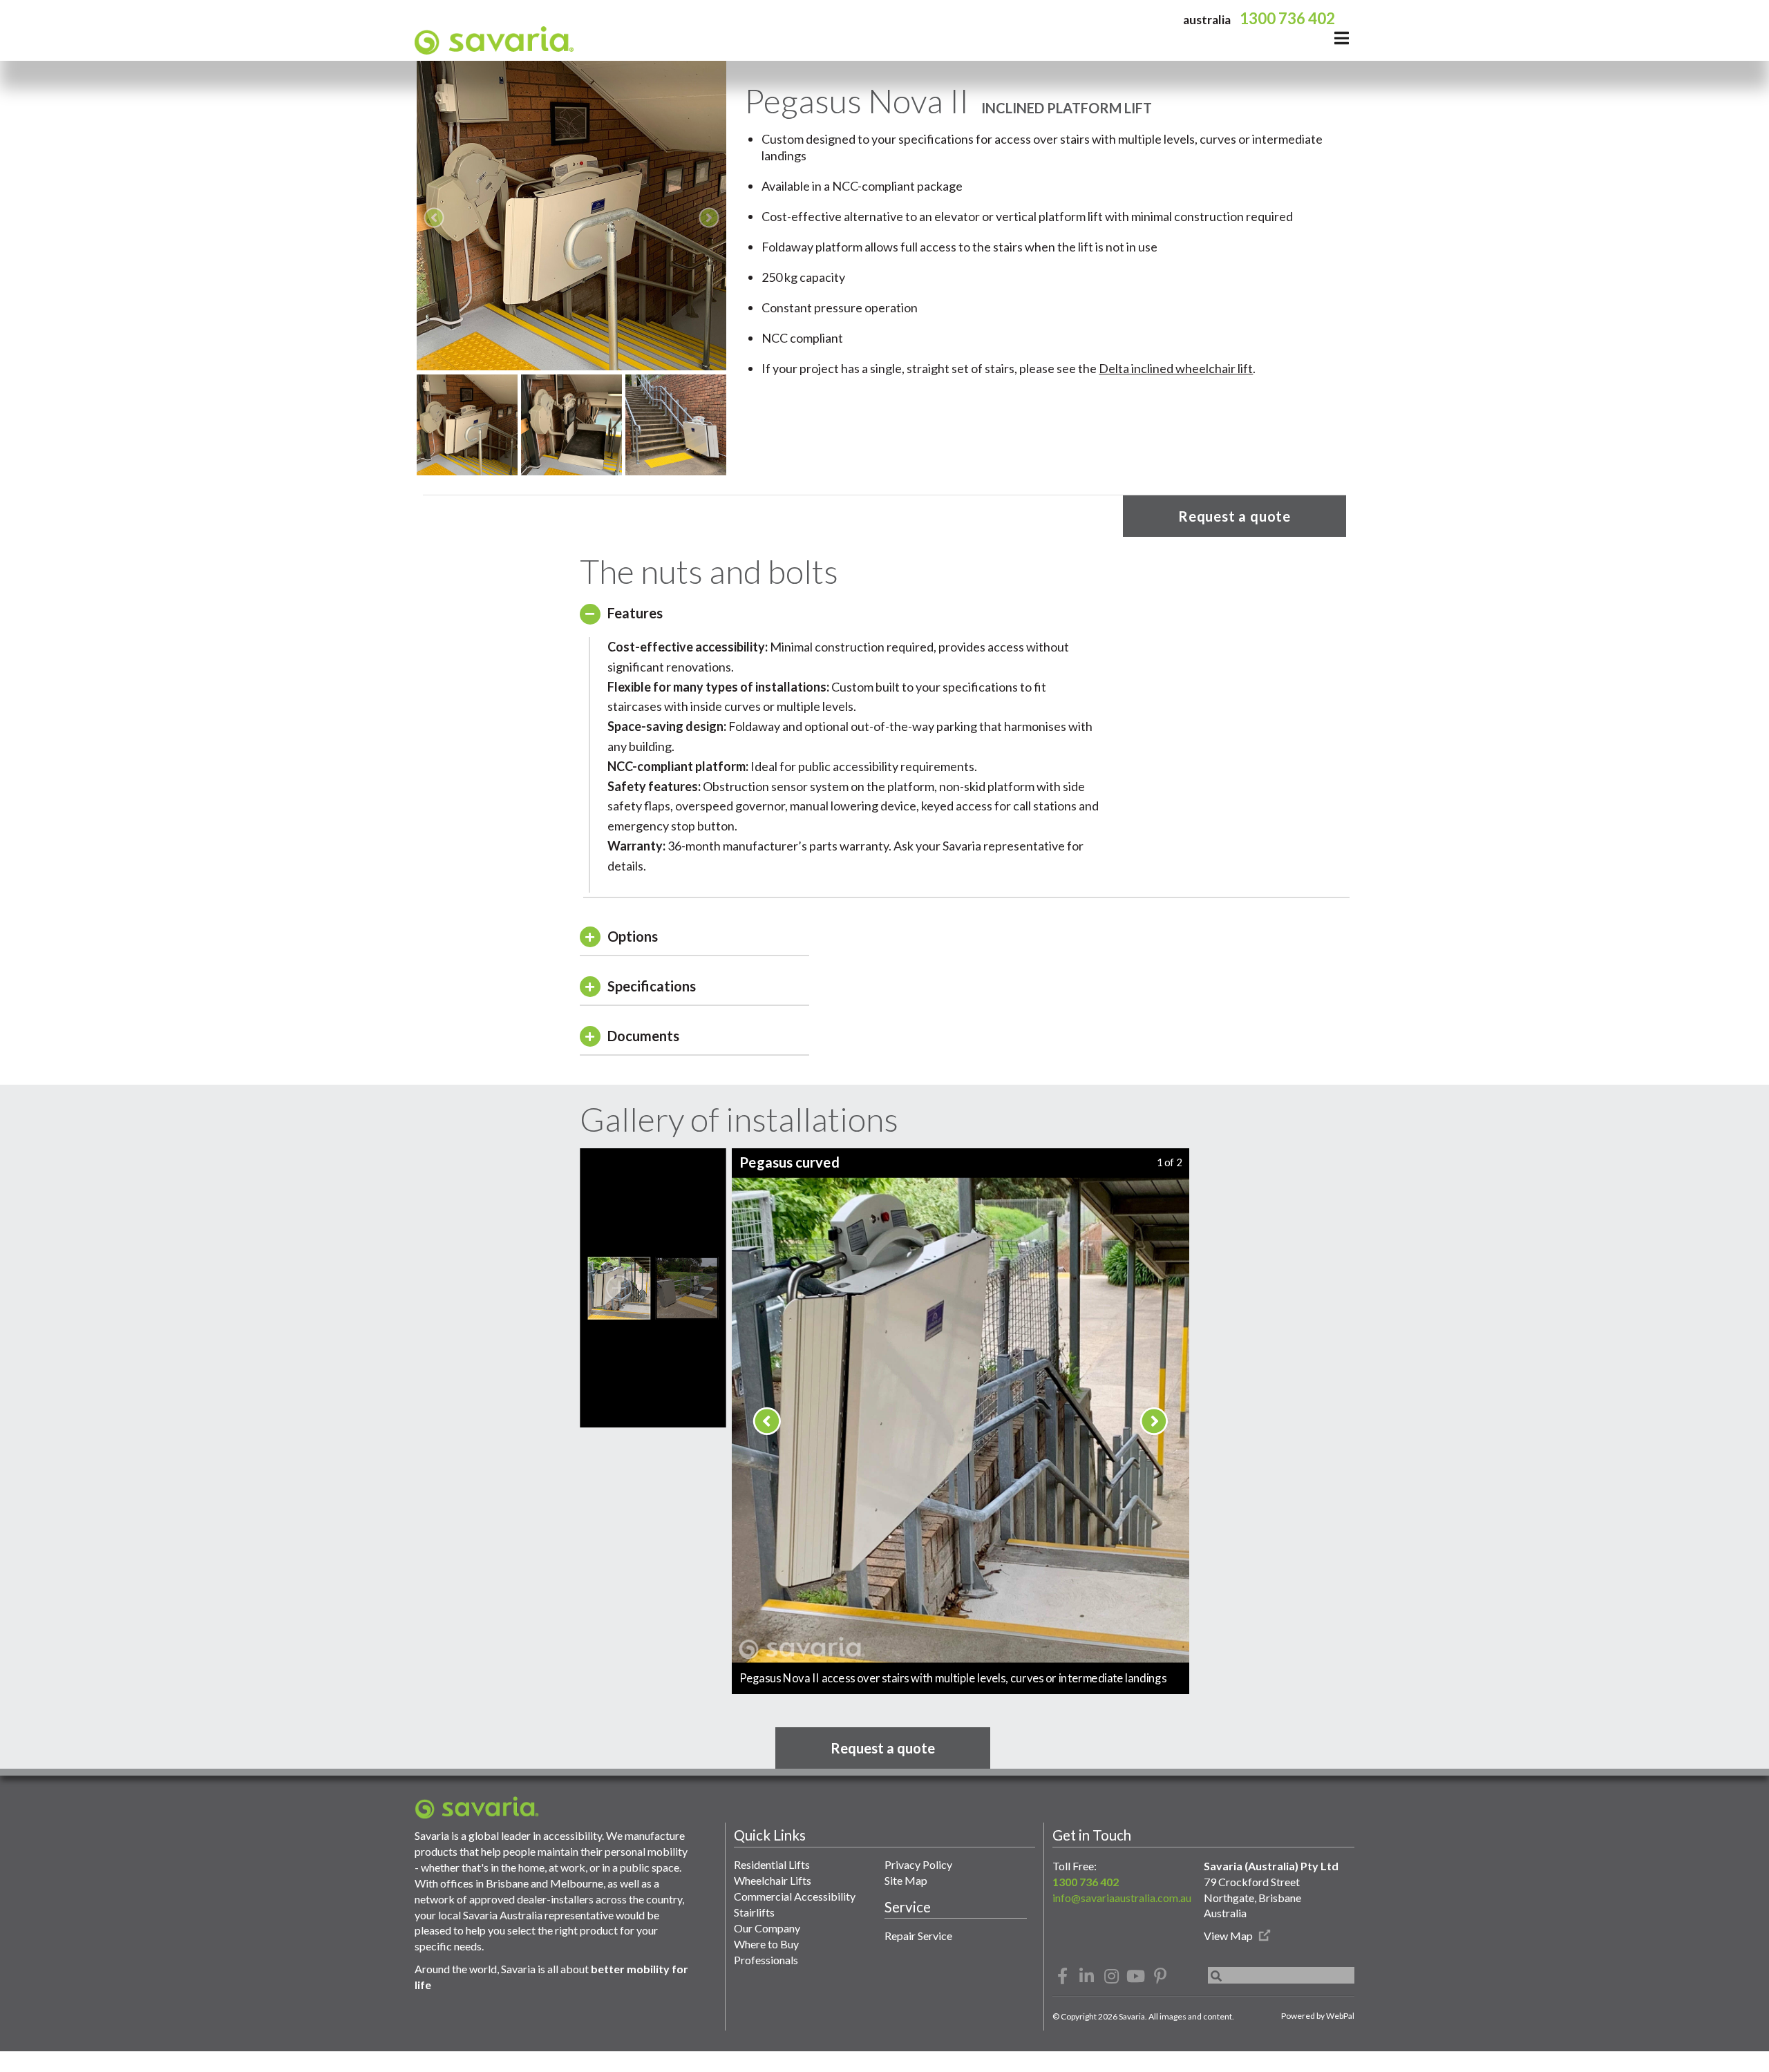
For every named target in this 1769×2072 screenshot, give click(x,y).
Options (633, 935)
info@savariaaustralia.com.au (1122, 1897)
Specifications (652, 985)
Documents (643, 1035)
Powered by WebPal (1318, 2016)
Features (635, 612)
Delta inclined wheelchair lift (1176, 368)
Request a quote (1234, 516)
